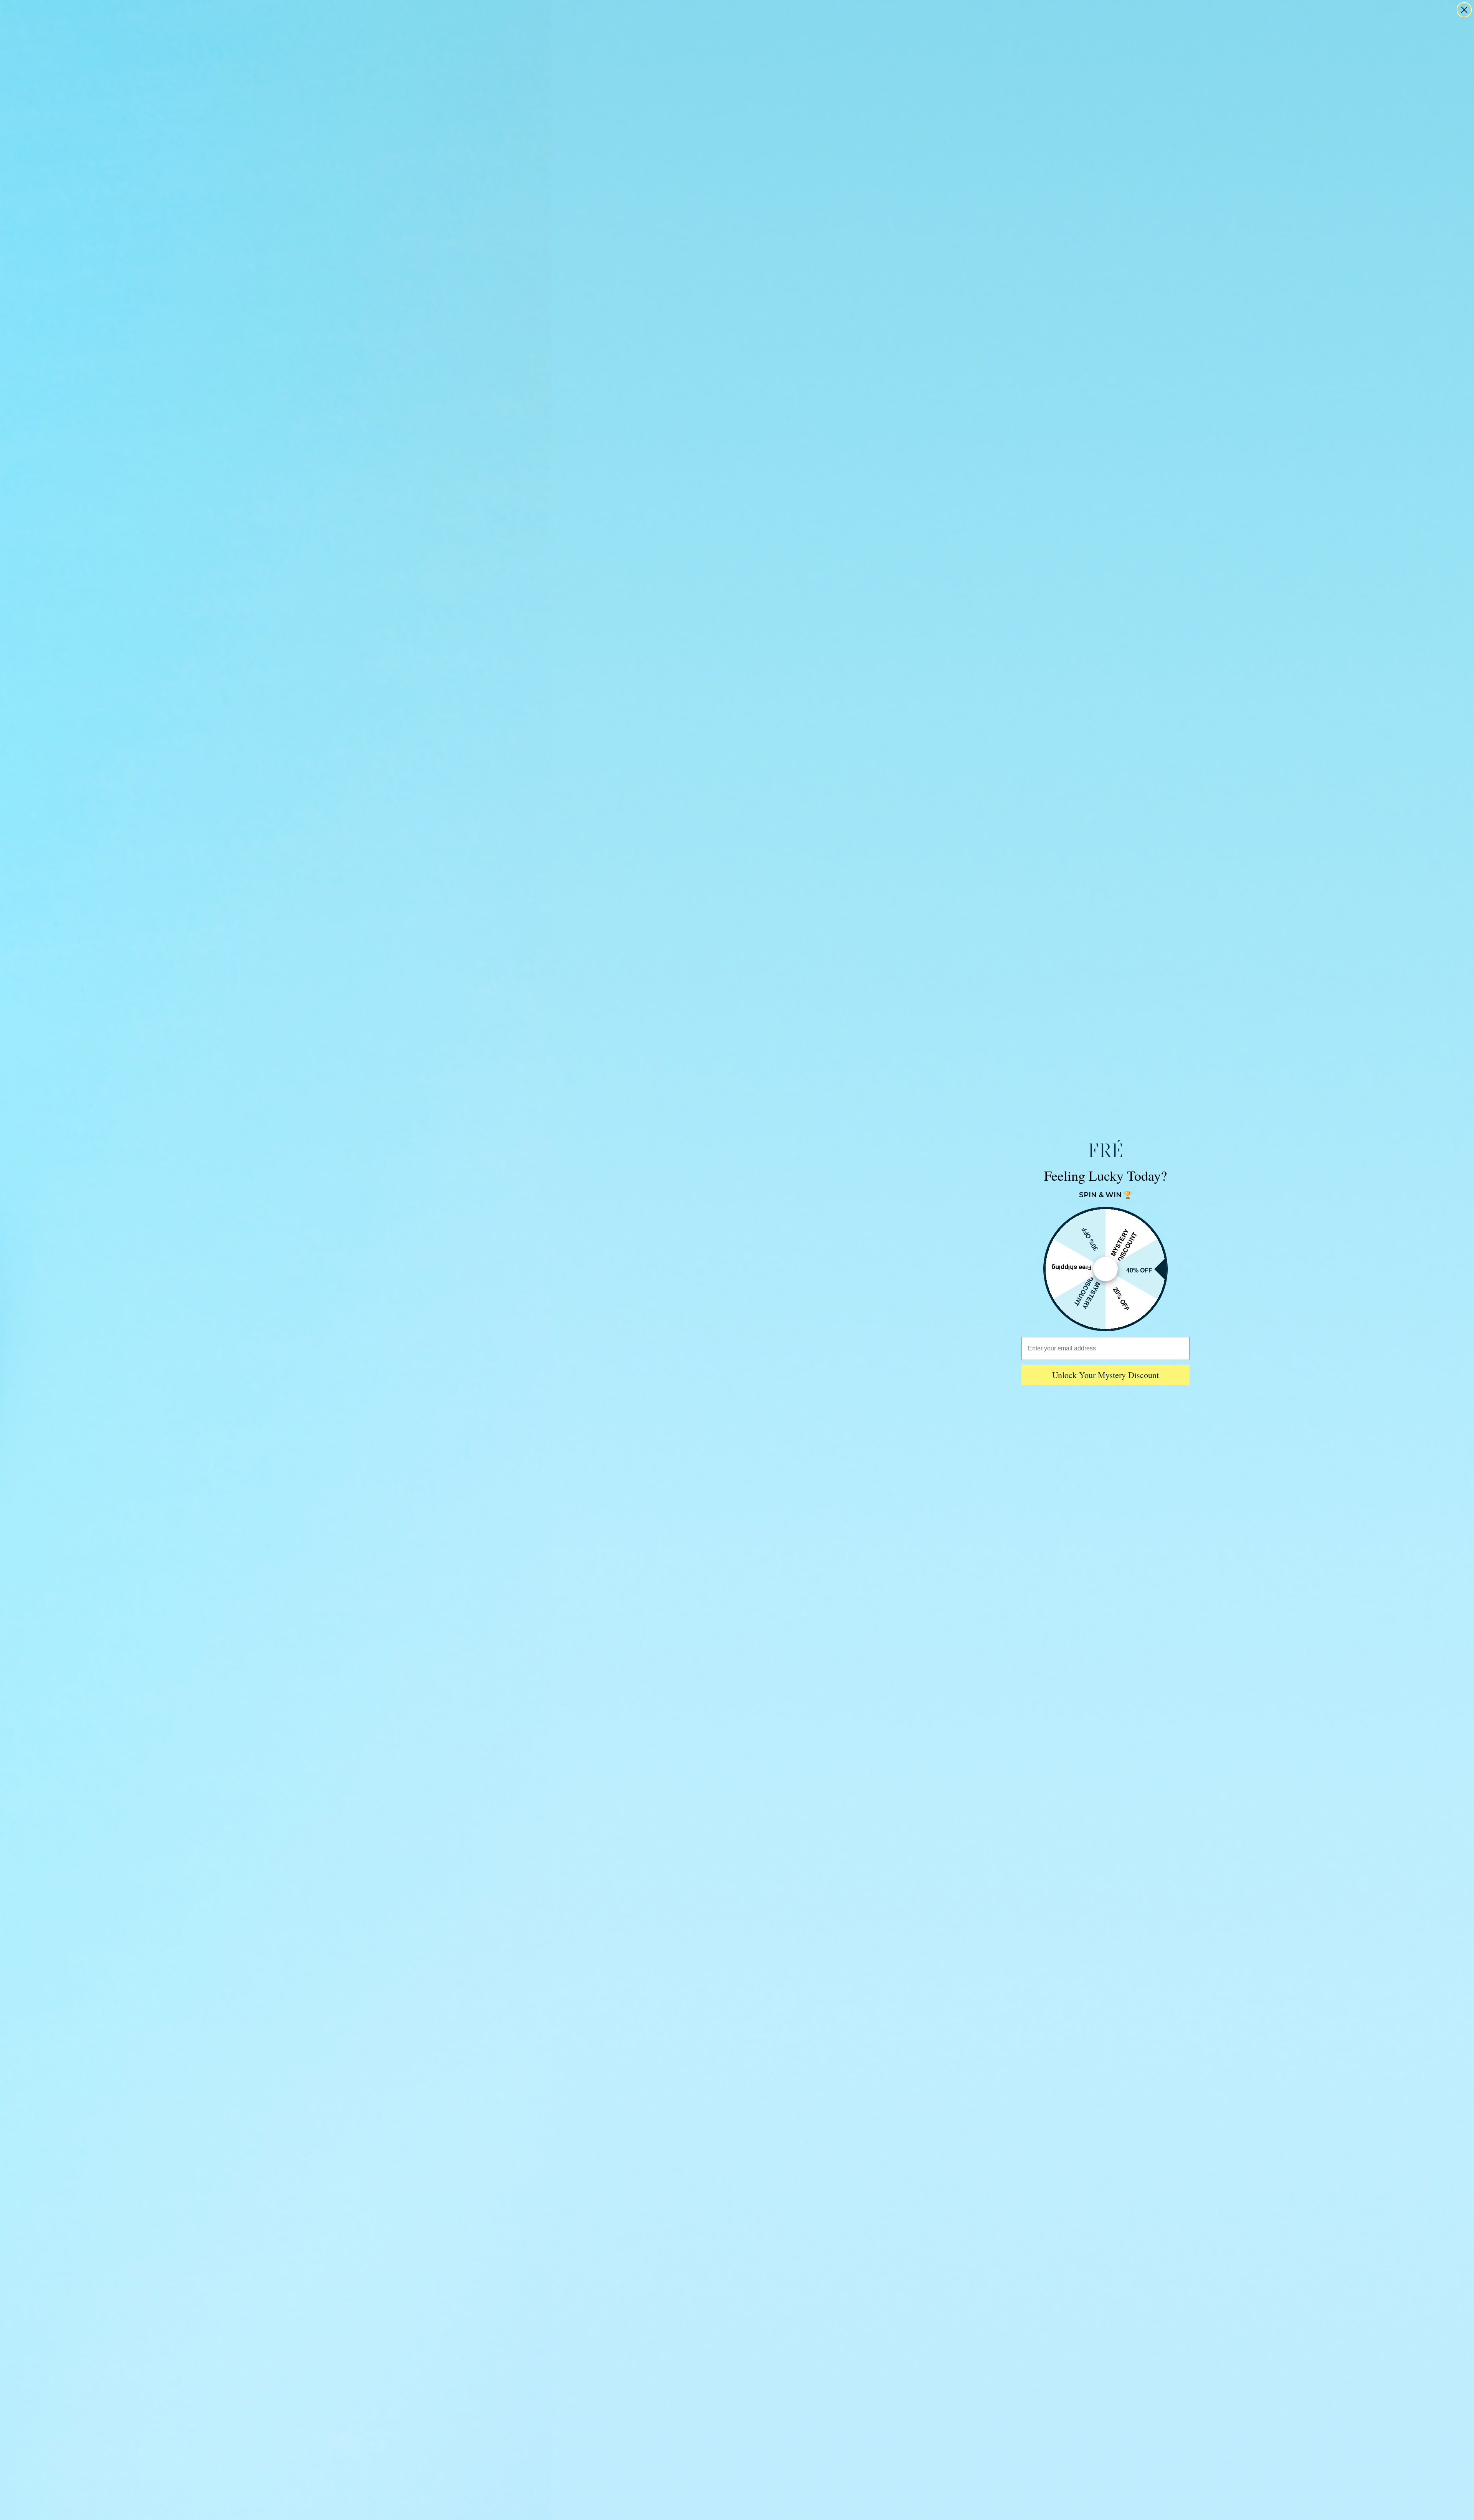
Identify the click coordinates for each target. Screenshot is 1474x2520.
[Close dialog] (1464, 10)
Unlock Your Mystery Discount (1105, 1375)
